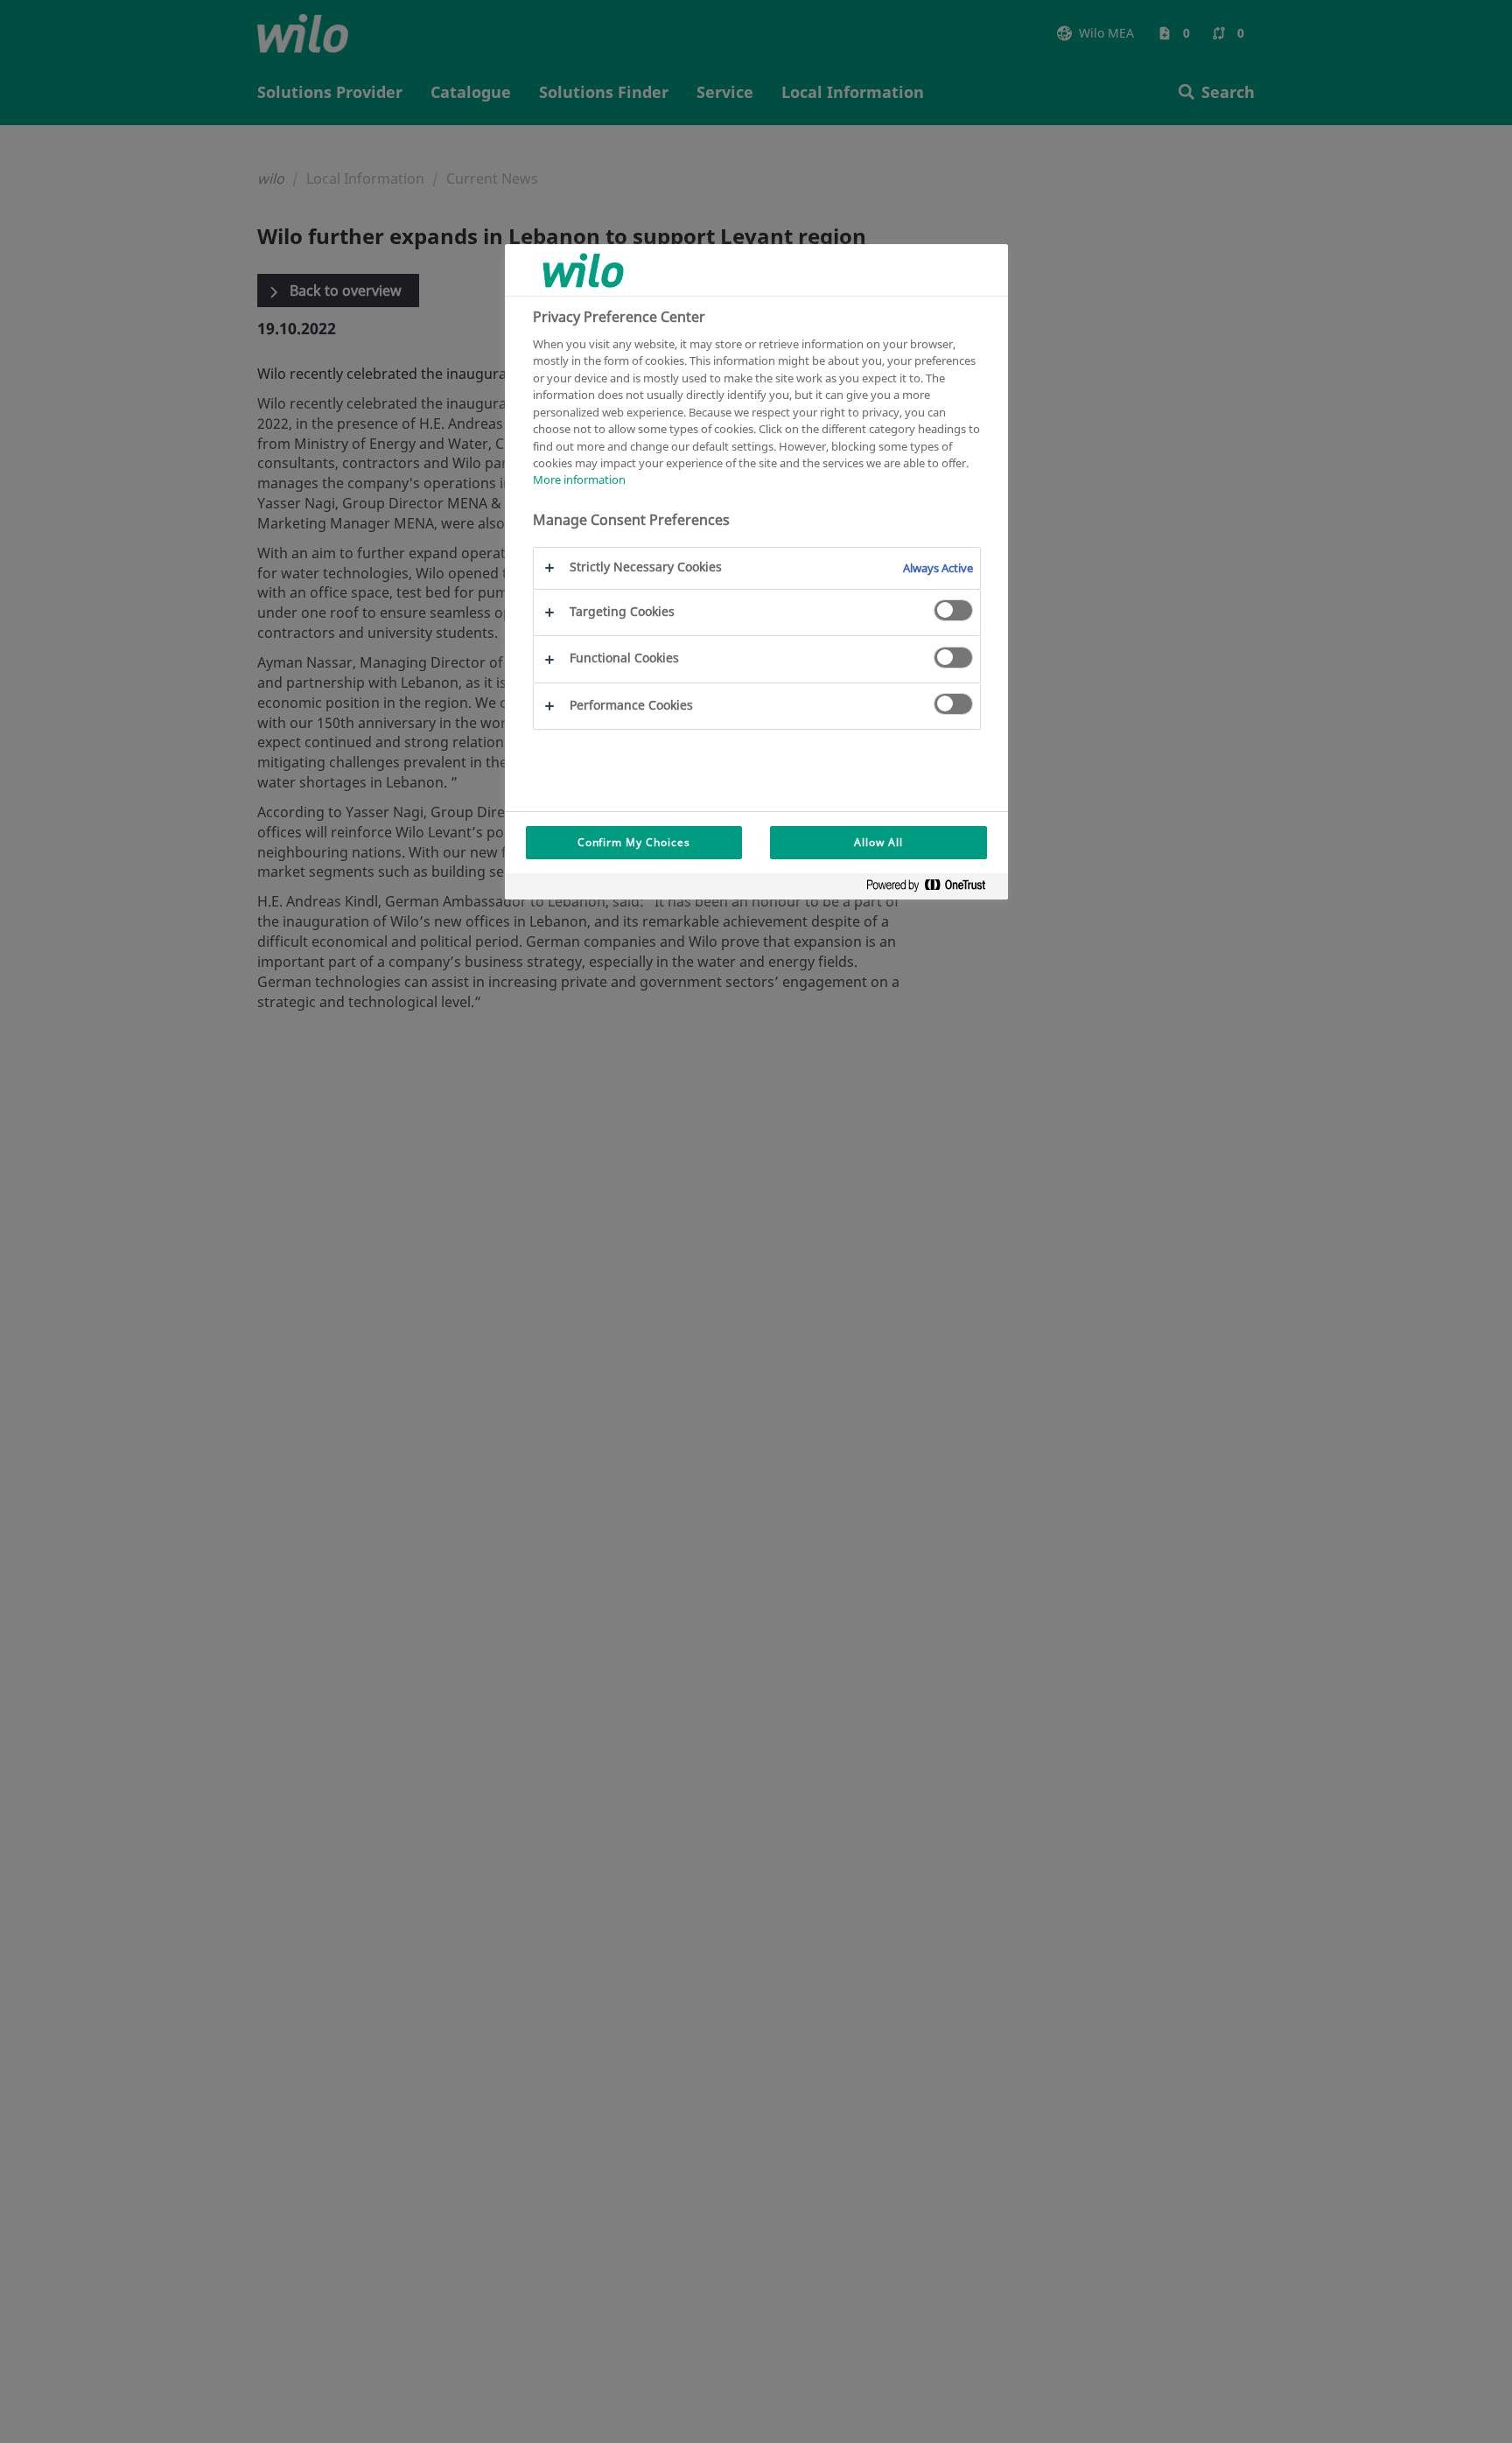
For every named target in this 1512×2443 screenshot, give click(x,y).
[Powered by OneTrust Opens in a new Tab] (933, 889)
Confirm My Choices (634, 842)
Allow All (878, 842)
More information (579, 480)
